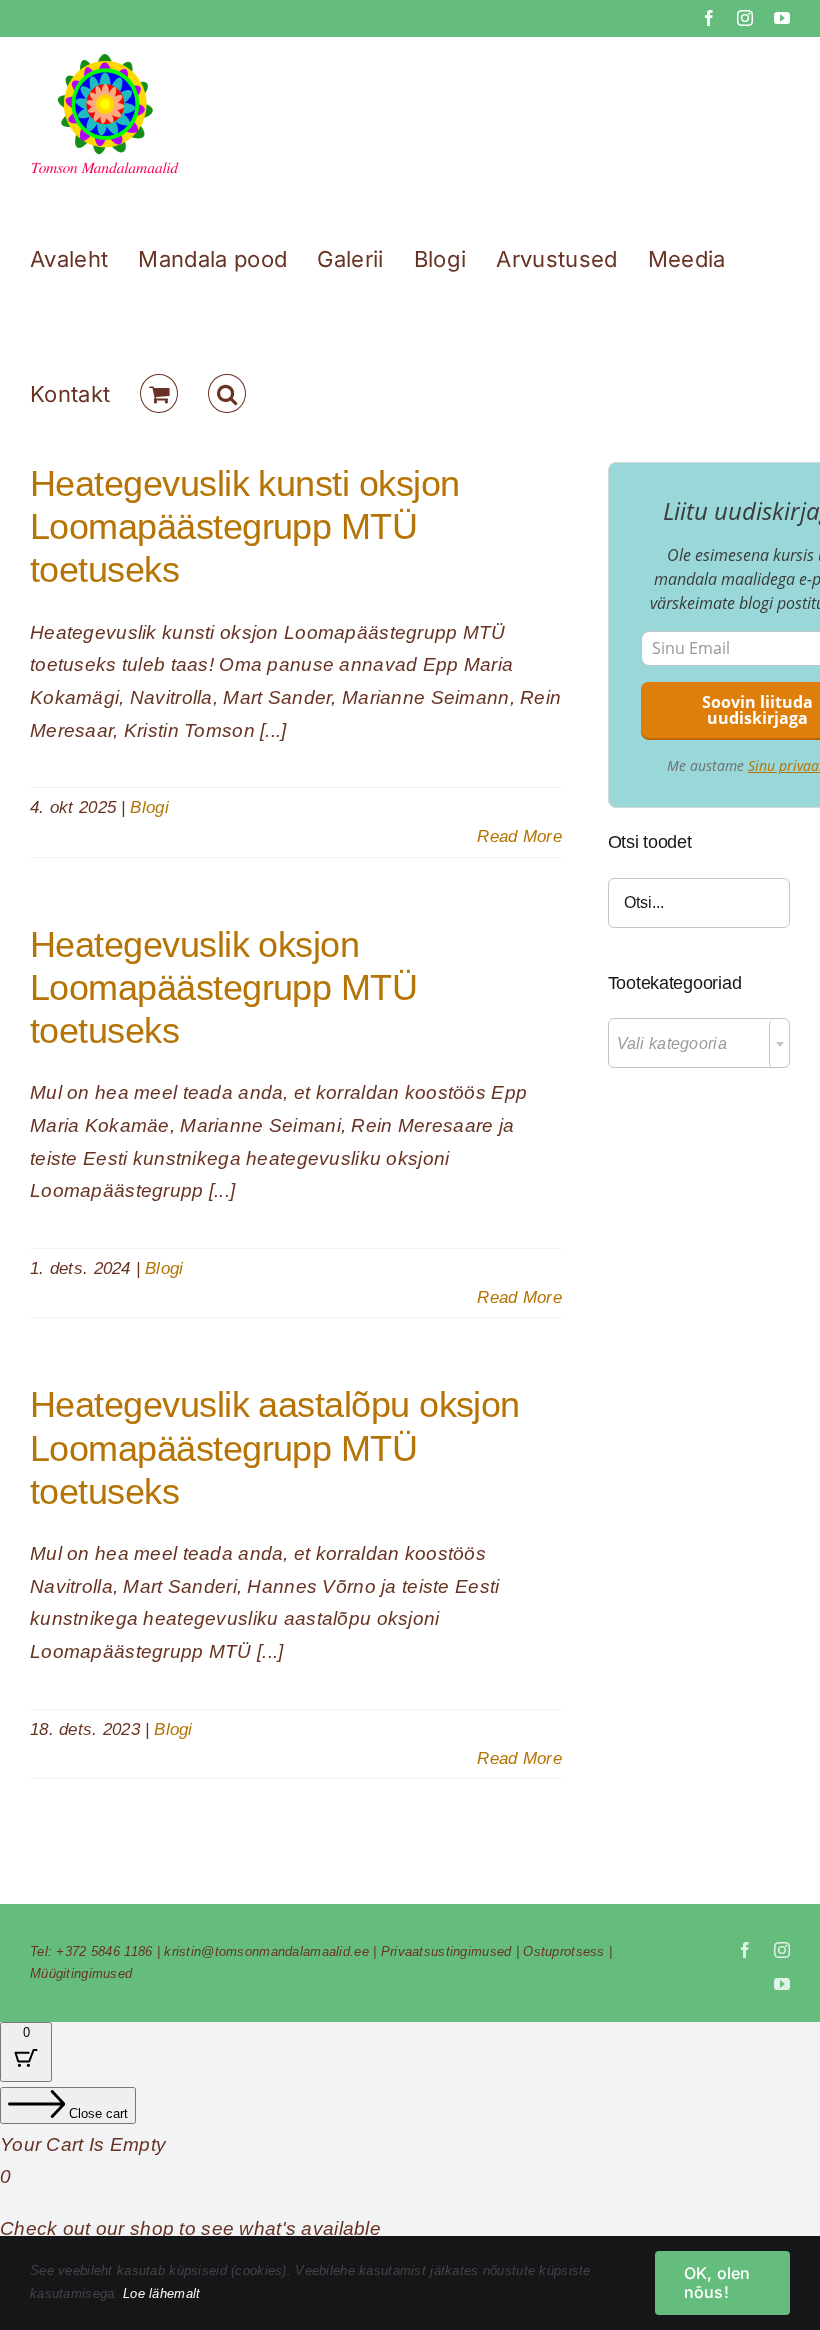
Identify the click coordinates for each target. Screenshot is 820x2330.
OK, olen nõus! (717, 2282)
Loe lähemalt (161, 2293)
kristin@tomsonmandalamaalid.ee (266, 1951)
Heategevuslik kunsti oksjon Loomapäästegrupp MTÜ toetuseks (244, 526)
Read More (519, 836)
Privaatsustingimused (446, 1951)
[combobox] (699, 1043)
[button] (227, 393)
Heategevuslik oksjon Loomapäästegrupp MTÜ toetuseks (223, 987)
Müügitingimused (81, 1973)
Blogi (149, 807)
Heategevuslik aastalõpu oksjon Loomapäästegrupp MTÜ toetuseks (275, 1447)
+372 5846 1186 (104, 1951)
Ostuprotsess (563, 1951)
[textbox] (699, 1044)
